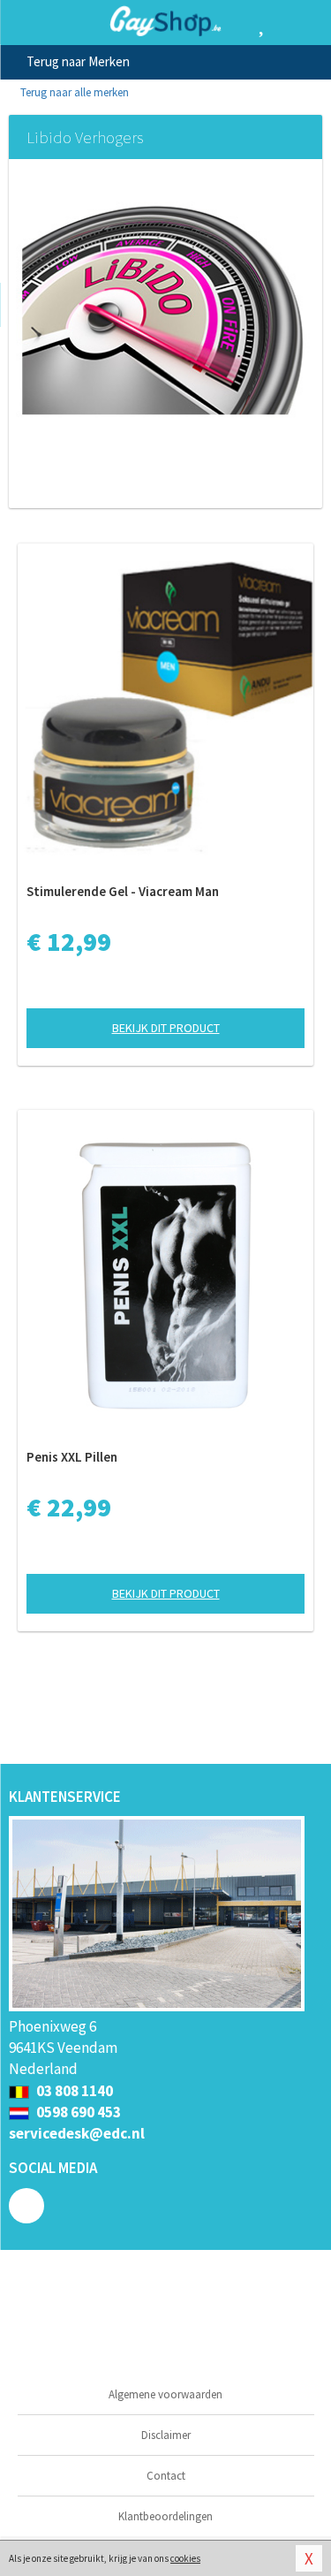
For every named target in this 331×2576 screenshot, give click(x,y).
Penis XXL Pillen (72, 1457)
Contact (166, 2476)
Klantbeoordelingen (165, 2516)
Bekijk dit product (166, 1028)
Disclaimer (166, 2435)
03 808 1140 (73, 2091)
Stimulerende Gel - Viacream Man (123, 891)
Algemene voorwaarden (165, 2394)
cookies (185, 2558)
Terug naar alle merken (73, 92)
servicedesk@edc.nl (77, 2133)
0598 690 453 (77, 2112)
